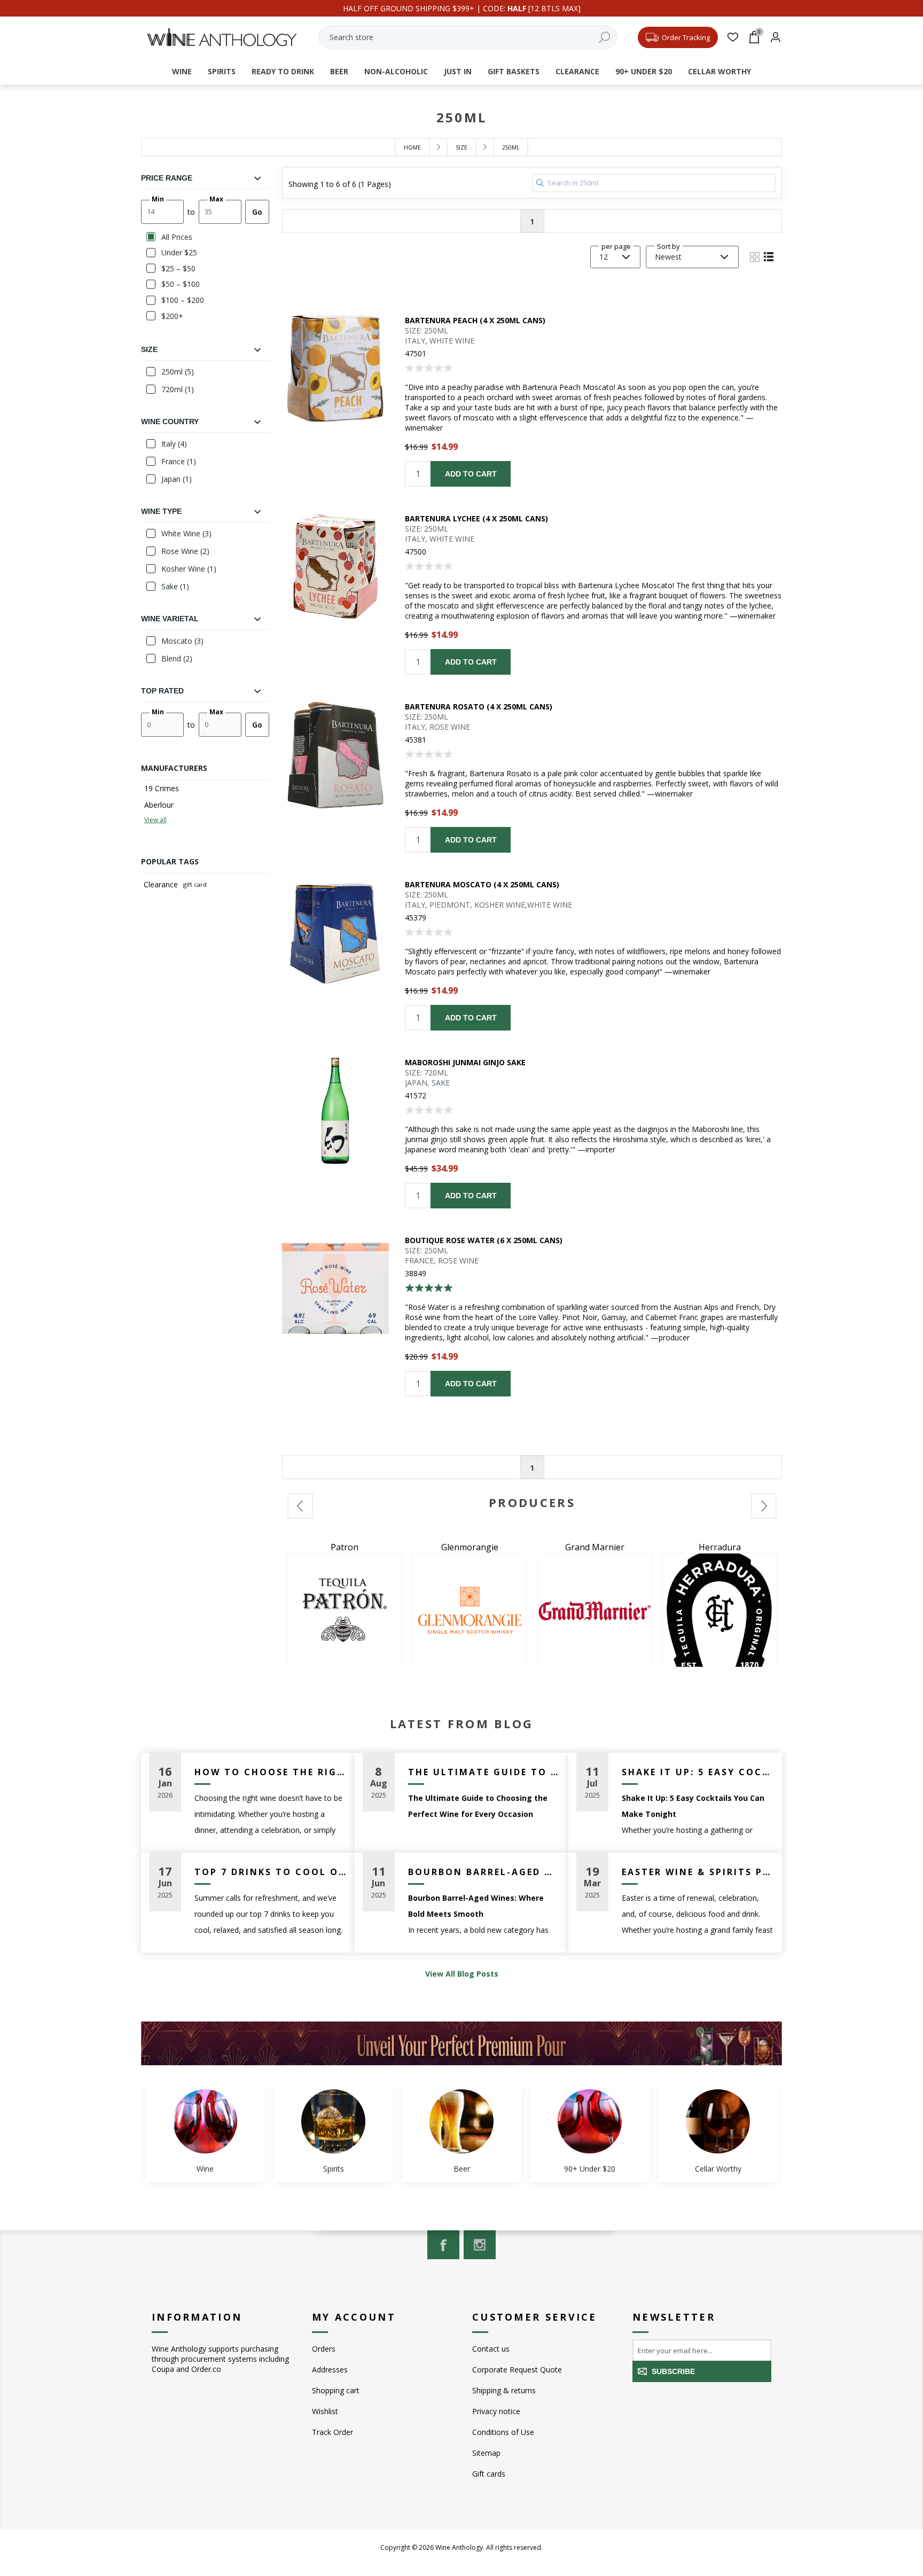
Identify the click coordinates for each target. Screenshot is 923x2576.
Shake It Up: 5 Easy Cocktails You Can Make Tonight (698, 1772)
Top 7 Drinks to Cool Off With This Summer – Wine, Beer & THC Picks (271, 1872)
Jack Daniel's (595, 1547)
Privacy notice (496, 2411)
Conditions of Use (503, 2432)
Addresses (330, 2370)
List (769, 257)
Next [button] (764, 1506)
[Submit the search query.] (540, 183)
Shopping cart (336, 2390)
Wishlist (325, 2411)
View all (155, 820)
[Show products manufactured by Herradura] (470, 1610)
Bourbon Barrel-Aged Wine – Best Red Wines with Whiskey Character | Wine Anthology (484, 1872)
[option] (345, 1604)
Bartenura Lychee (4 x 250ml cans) (476, 518)
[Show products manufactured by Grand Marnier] (345, 1610)
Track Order (333, 2432)
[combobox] (468, 37)
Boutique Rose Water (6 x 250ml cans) (484, 1240)
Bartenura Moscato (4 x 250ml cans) (482, 884)
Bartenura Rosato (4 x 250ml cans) (479, 707)
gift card (195, 884)
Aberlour (159, 805)
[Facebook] (443, 2245)
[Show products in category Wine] (205, 2121)
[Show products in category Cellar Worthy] (718, 2121)
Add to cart (471, 474)
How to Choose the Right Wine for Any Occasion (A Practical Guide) (271, 1772)
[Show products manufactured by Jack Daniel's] (595, 1610)
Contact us (491, 2349)
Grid (755, 257)
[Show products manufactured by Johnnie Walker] (719, 1610)
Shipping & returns (504, 2390)
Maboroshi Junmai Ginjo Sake (465, 1062)
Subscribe (673, 2371)
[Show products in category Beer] (461, 2121)
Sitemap (486, 2453)
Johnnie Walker (720, 1547)
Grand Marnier (345, 1547)
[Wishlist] (733, 37)
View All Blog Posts (462, 1974)
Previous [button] (300, 1506)
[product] (335, 369)
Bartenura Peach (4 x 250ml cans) (475, 320)
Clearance (161, 884)
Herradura (470, 1547)
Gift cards (489, 2474)
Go (257, 212)
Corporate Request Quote (517, 2370)
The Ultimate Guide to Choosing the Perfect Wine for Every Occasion (484, 1772)
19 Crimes (162, 788)
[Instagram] (480, 2245)
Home (412, 147)
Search (604, 37)
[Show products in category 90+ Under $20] (590, 2121)
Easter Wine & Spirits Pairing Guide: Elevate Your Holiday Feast (698, 1872)
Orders (324, 2349)
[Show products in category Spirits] (333, 2121)
